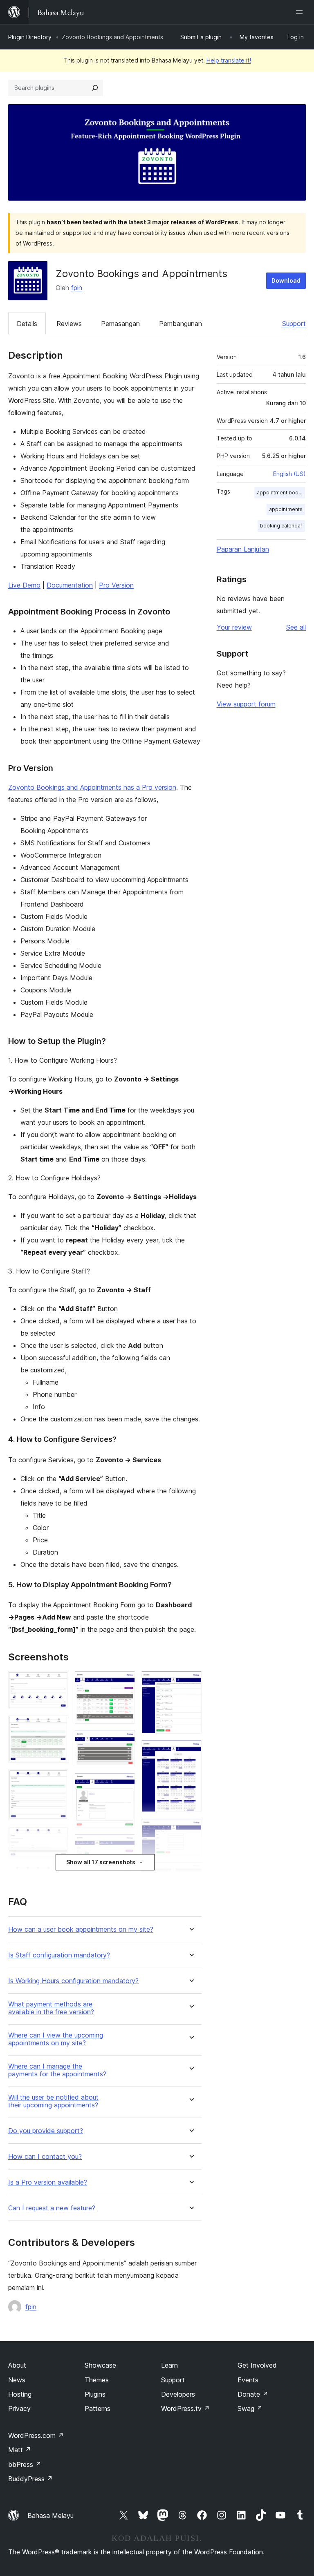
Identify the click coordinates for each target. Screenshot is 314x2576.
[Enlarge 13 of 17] (191, 1682)
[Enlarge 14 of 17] (191, 1751)
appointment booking (281, 493)
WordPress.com (36, 2435)
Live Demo (24, 585)
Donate (253, 2394)
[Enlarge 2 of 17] (57, 1727)
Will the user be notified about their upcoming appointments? (53, 2101)
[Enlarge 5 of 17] (57, 1875)
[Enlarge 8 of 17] (124, 1741)
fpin (77, 288)
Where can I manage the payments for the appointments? (57, 2070)
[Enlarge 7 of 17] (124, 1682)
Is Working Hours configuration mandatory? (73, 1981)
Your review (234, 627)
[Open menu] (301, 12)
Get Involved (257, 2365)
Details (27, 324)
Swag (250, 2408)
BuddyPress (30, 2479)
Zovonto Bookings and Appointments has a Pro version (92, 787)
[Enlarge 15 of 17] (191, 1830)
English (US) (289, 474)
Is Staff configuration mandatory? (59, 1955)
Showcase (100, 2365)
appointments (286, 509)
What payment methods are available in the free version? (51, 2008)
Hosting (20, 2394)
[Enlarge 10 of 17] (124, 1845)
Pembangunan (181, 324)
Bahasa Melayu (50, 2516)
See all (296, 627)
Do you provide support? (46, 2131)
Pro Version (116, 585)
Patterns (98, 2408)
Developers (178, 2394)
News (17, 2380)
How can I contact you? (45, 2157)
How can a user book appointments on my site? (81, 1929)
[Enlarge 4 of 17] (57, 1838)
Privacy (19, 2408)
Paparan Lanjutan (243, 549)
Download (286, 280)
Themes (97, 2380)
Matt (20, 2450)
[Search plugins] (95, 88)
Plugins (95, 2394)
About (17, 2365)
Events (248, 2380)
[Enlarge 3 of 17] (57, 1780)
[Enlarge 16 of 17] (191, 1873)
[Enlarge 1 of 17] (57, 1682)
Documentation (70, 585)
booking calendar (281, 526)
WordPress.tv (185, 2408)
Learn (169, 2365)
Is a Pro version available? (48, 2182)
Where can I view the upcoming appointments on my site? (56, 2039)
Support (294, 324)
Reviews (69, 324)
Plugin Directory (30, 37)
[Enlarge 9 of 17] (124, 1784)
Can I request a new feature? (52, 2208)
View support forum (246, 704)
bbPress (25, 2464)
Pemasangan (120, 324)
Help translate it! (229, 60)
